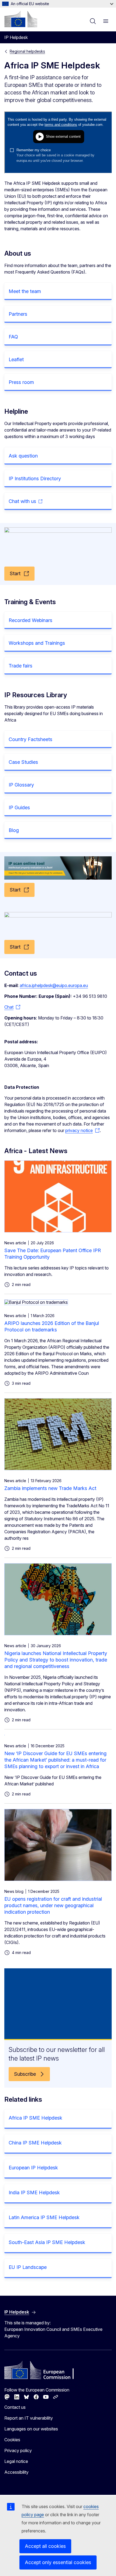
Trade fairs (21, 666)
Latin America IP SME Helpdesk (44, 2217)
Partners (18, 314)
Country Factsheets (30, 739)
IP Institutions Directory (35, 478)
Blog (14, 830)
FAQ (13, 337)
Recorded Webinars (30, 620)
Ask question (23, 456)
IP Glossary (21, 785)
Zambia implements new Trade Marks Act (50, 1488)
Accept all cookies (45, 2546)
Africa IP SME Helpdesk (35, 2118)
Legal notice (16, 2461)
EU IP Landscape (28, 2267)
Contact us (15, 2407)
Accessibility (16, 2472)
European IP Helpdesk (33, 2168)
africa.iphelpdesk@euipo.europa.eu (54, 985)
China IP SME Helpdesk (35, 2143)
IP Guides (19, 807)
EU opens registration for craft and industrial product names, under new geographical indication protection (53, 1905)
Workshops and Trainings (37, 643)
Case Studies (23, 762)
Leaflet (16, 359)
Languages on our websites (31, 2429)
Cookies (12, 2440)
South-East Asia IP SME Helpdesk (47, 2242)
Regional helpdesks (27, 51)
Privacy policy (18, 2450)
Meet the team (25, 291)
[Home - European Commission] (21, 19)
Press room (21, 382)
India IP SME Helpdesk (34, 2192)
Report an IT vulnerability (29, 2418)
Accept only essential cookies (58, 2562)
